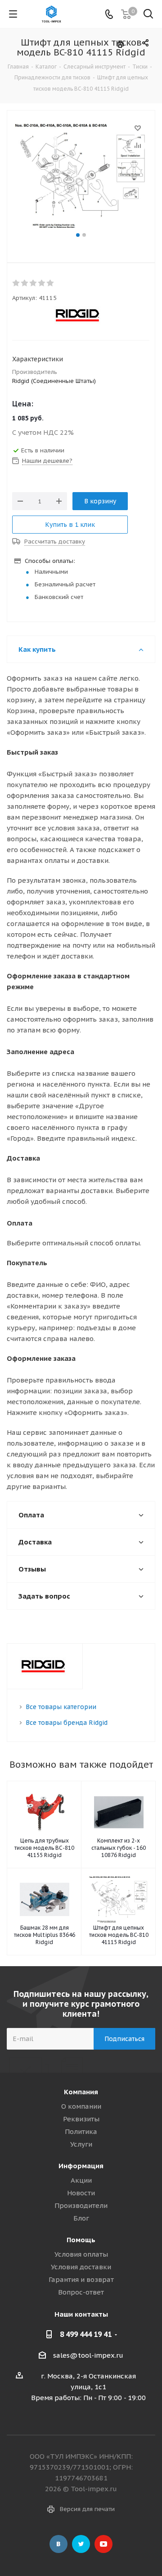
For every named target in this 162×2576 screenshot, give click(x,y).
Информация (81, 2166)
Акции (81, 2180)
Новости (81, 2193)
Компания (81, 2092)
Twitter (81, 2544)
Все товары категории (61, 1707)
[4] (42, 283)
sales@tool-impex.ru (88, 2355)
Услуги (81, 2144)
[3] (34, 283)
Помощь (81, 2240)
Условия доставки (81, 2267)
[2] (25, 283)
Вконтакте (58, 2544)
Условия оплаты (81, 2254)
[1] (16, 283)
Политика (81, 2131)
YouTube (103, 2544)
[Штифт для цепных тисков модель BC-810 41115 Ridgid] (81, 176)
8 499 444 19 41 (86, 2334)
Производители (81, 2205)
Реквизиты (81, 2119)
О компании (81, 2106)
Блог (81, 2218)
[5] (51, 283)
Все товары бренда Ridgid (67, 1723)
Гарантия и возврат (81, 2279)
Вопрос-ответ (81, 2292)
